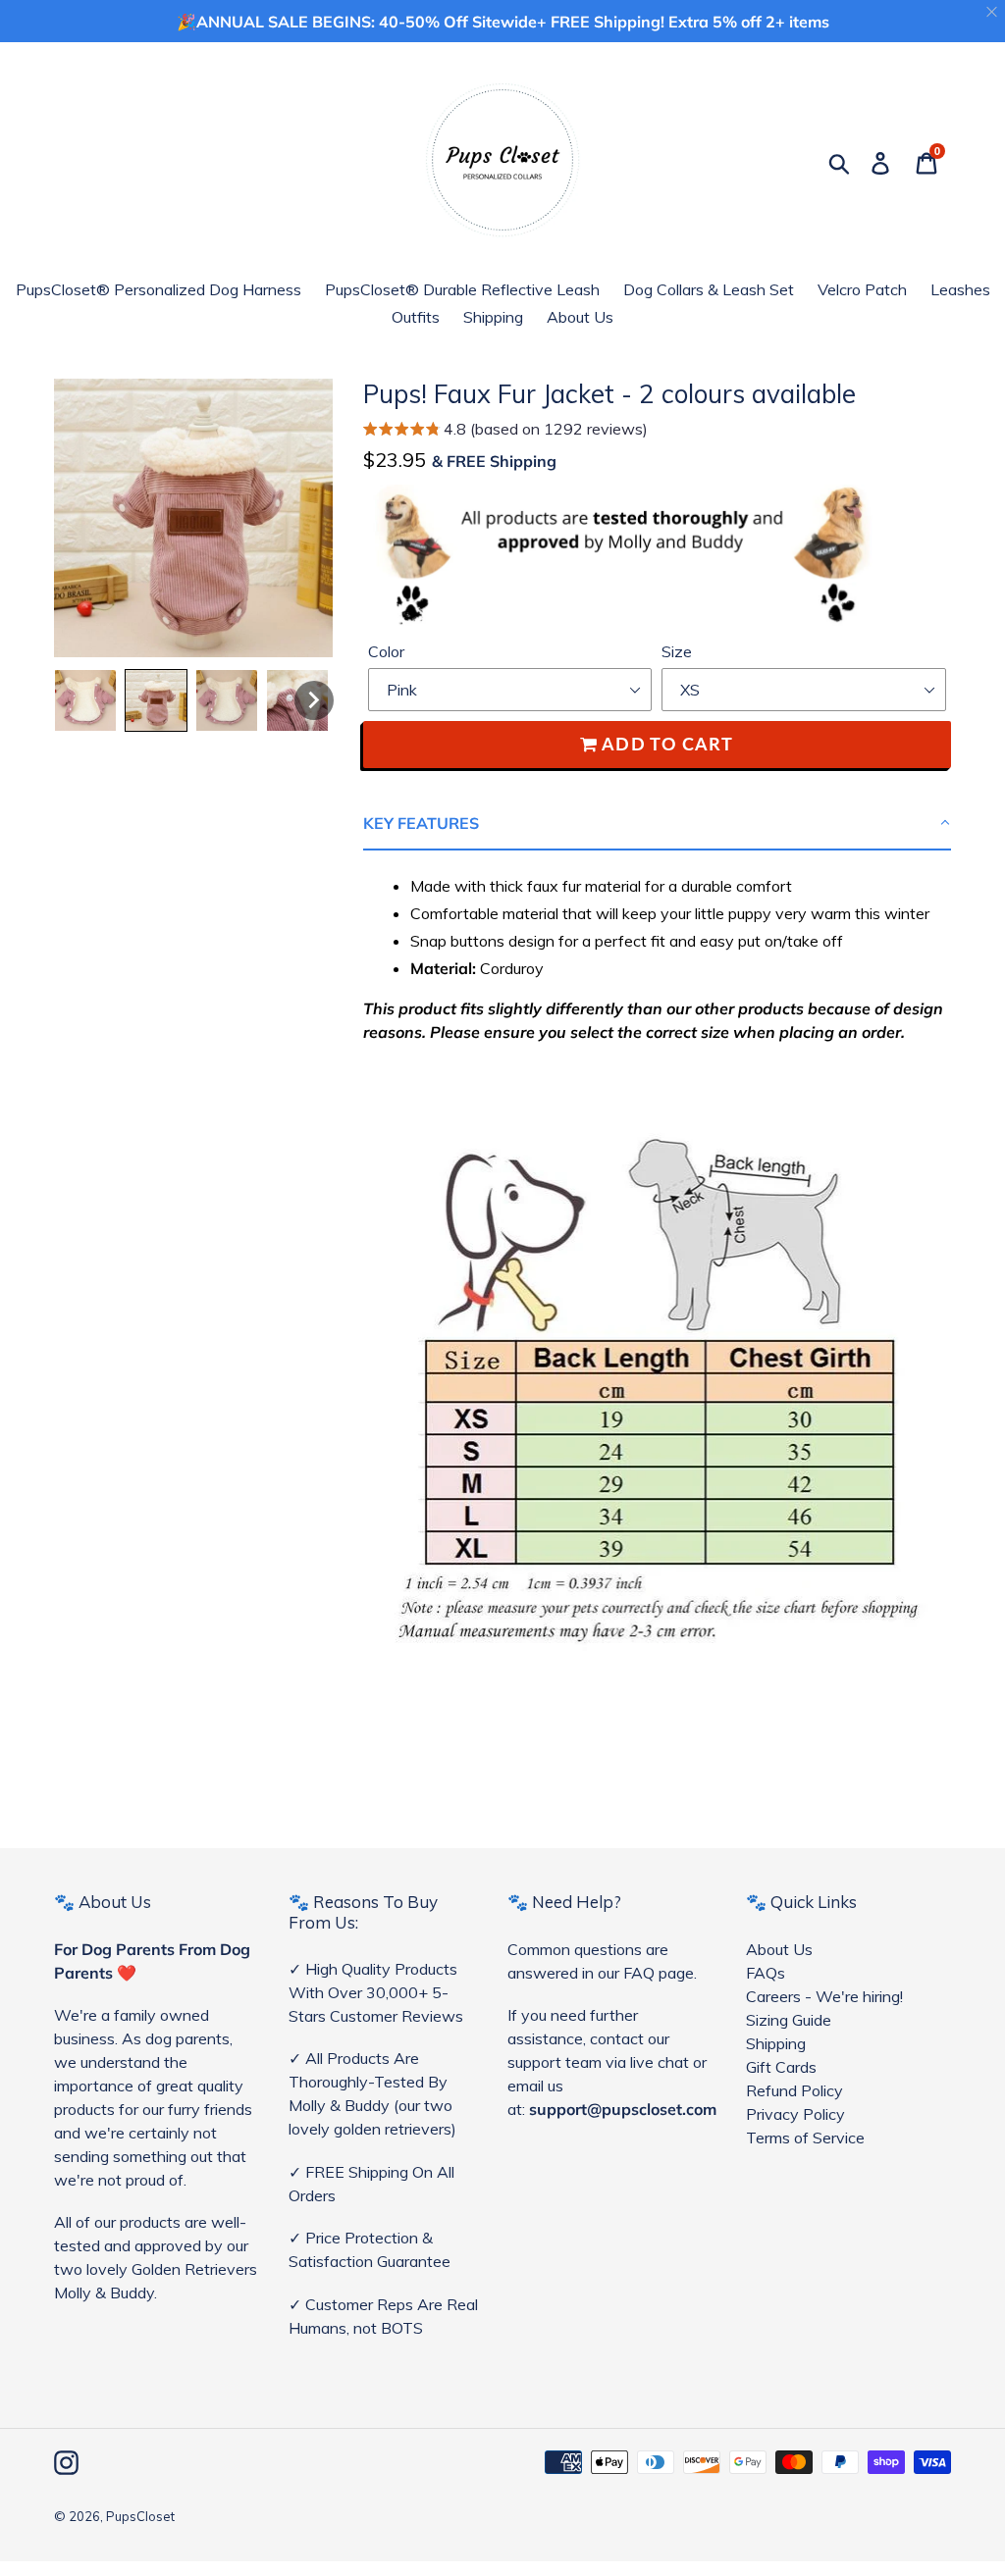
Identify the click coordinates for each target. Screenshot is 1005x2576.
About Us (779, 1949)
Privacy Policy (795, 2114)
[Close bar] (993, 12)
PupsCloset (140, 2516)
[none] (85, 700)
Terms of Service (805, 2138)
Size (677, 651)
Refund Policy (794, 2090)
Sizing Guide (789, 2020)
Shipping (776, 2043)
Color (386, 651)
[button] (505, 431)
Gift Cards (781, 2067)
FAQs (766, 1973)
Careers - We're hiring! (824, 1996)
